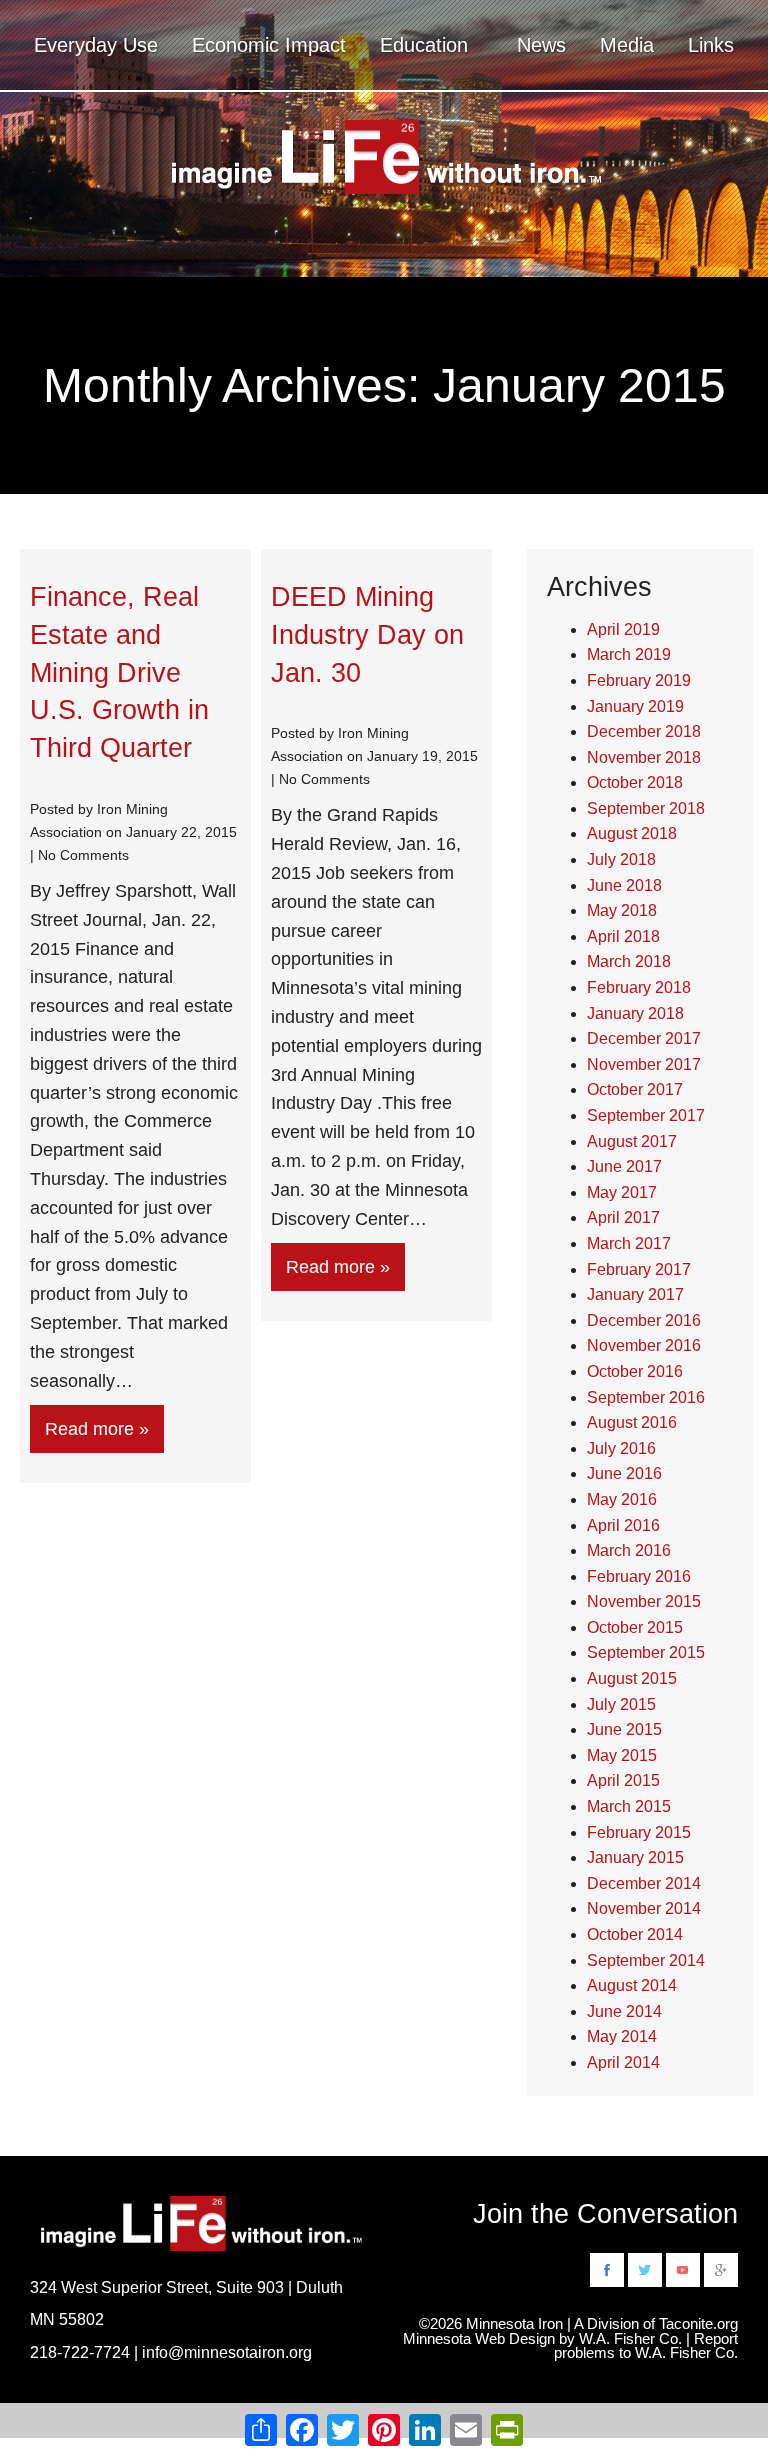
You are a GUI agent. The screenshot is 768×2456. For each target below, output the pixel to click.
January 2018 (635, 1013)
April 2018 (623, 936)
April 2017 (623, 1217)
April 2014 (623, 2062)
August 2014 (632, 1985)
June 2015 (624, 1729)
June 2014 (624, 2011)
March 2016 (629, 1550)
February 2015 (639, 1832)
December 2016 (644, 1320)
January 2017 (635, 1294)
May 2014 (622, 2036)
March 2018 (629, 961)
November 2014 (644, 1908)
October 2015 (635, 1627)
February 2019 (639, 680)
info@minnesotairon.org (227, 2352)
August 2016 (632, 1422)
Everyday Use (96, 45)
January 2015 (635, 1857)
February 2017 (639, 1269)
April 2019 (623, 629)
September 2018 (646, 808)
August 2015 (632, 1678)
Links (711, 45)
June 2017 (624, 1166)
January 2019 (635, 706)
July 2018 (621, 859)
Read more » (97, 1429)
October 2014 (635, 1934)
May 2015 (622, 1755)
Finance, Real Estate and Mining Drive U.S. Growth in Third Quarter (119, 672)
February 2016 (639, 1576)
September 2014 (646, 1960)
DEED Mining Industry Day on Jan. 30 (367, 635)
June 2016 (624, 1473)
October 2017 (635, 1089)
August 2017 (632, 1141)
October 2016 (635, 1371)
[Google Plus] (721, 2269)
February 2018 (639, 987)
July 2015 (621, 1704)
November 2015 (644, 1601)
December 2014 (644, 1883)
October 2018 (635, 782)
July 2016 (621, 1448)
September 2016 (646, 1397)
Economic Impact (269, 45)
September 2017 (646, 1115)
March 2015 (629, 1806)
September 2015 (646, 1652)
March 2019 (629, 654)
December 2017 (644, 1038)
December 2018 (644, 731)
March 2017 (629, 1243)
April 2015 (623, 1780)
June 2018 (624, 885)
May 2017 (622, 1192)
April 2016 (623, 1525)
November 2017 (644, 1064)
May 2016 (622, 1499)
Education (424, 45)
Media (627, 45)
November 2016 (644, 1345)
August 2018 (632, 833)
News (541, 45)
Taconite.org (698, 2324)
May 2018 (622, 910)
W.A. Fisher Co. (686, 2353)
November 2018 (644, 757)
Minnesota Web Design (479, 2339)
